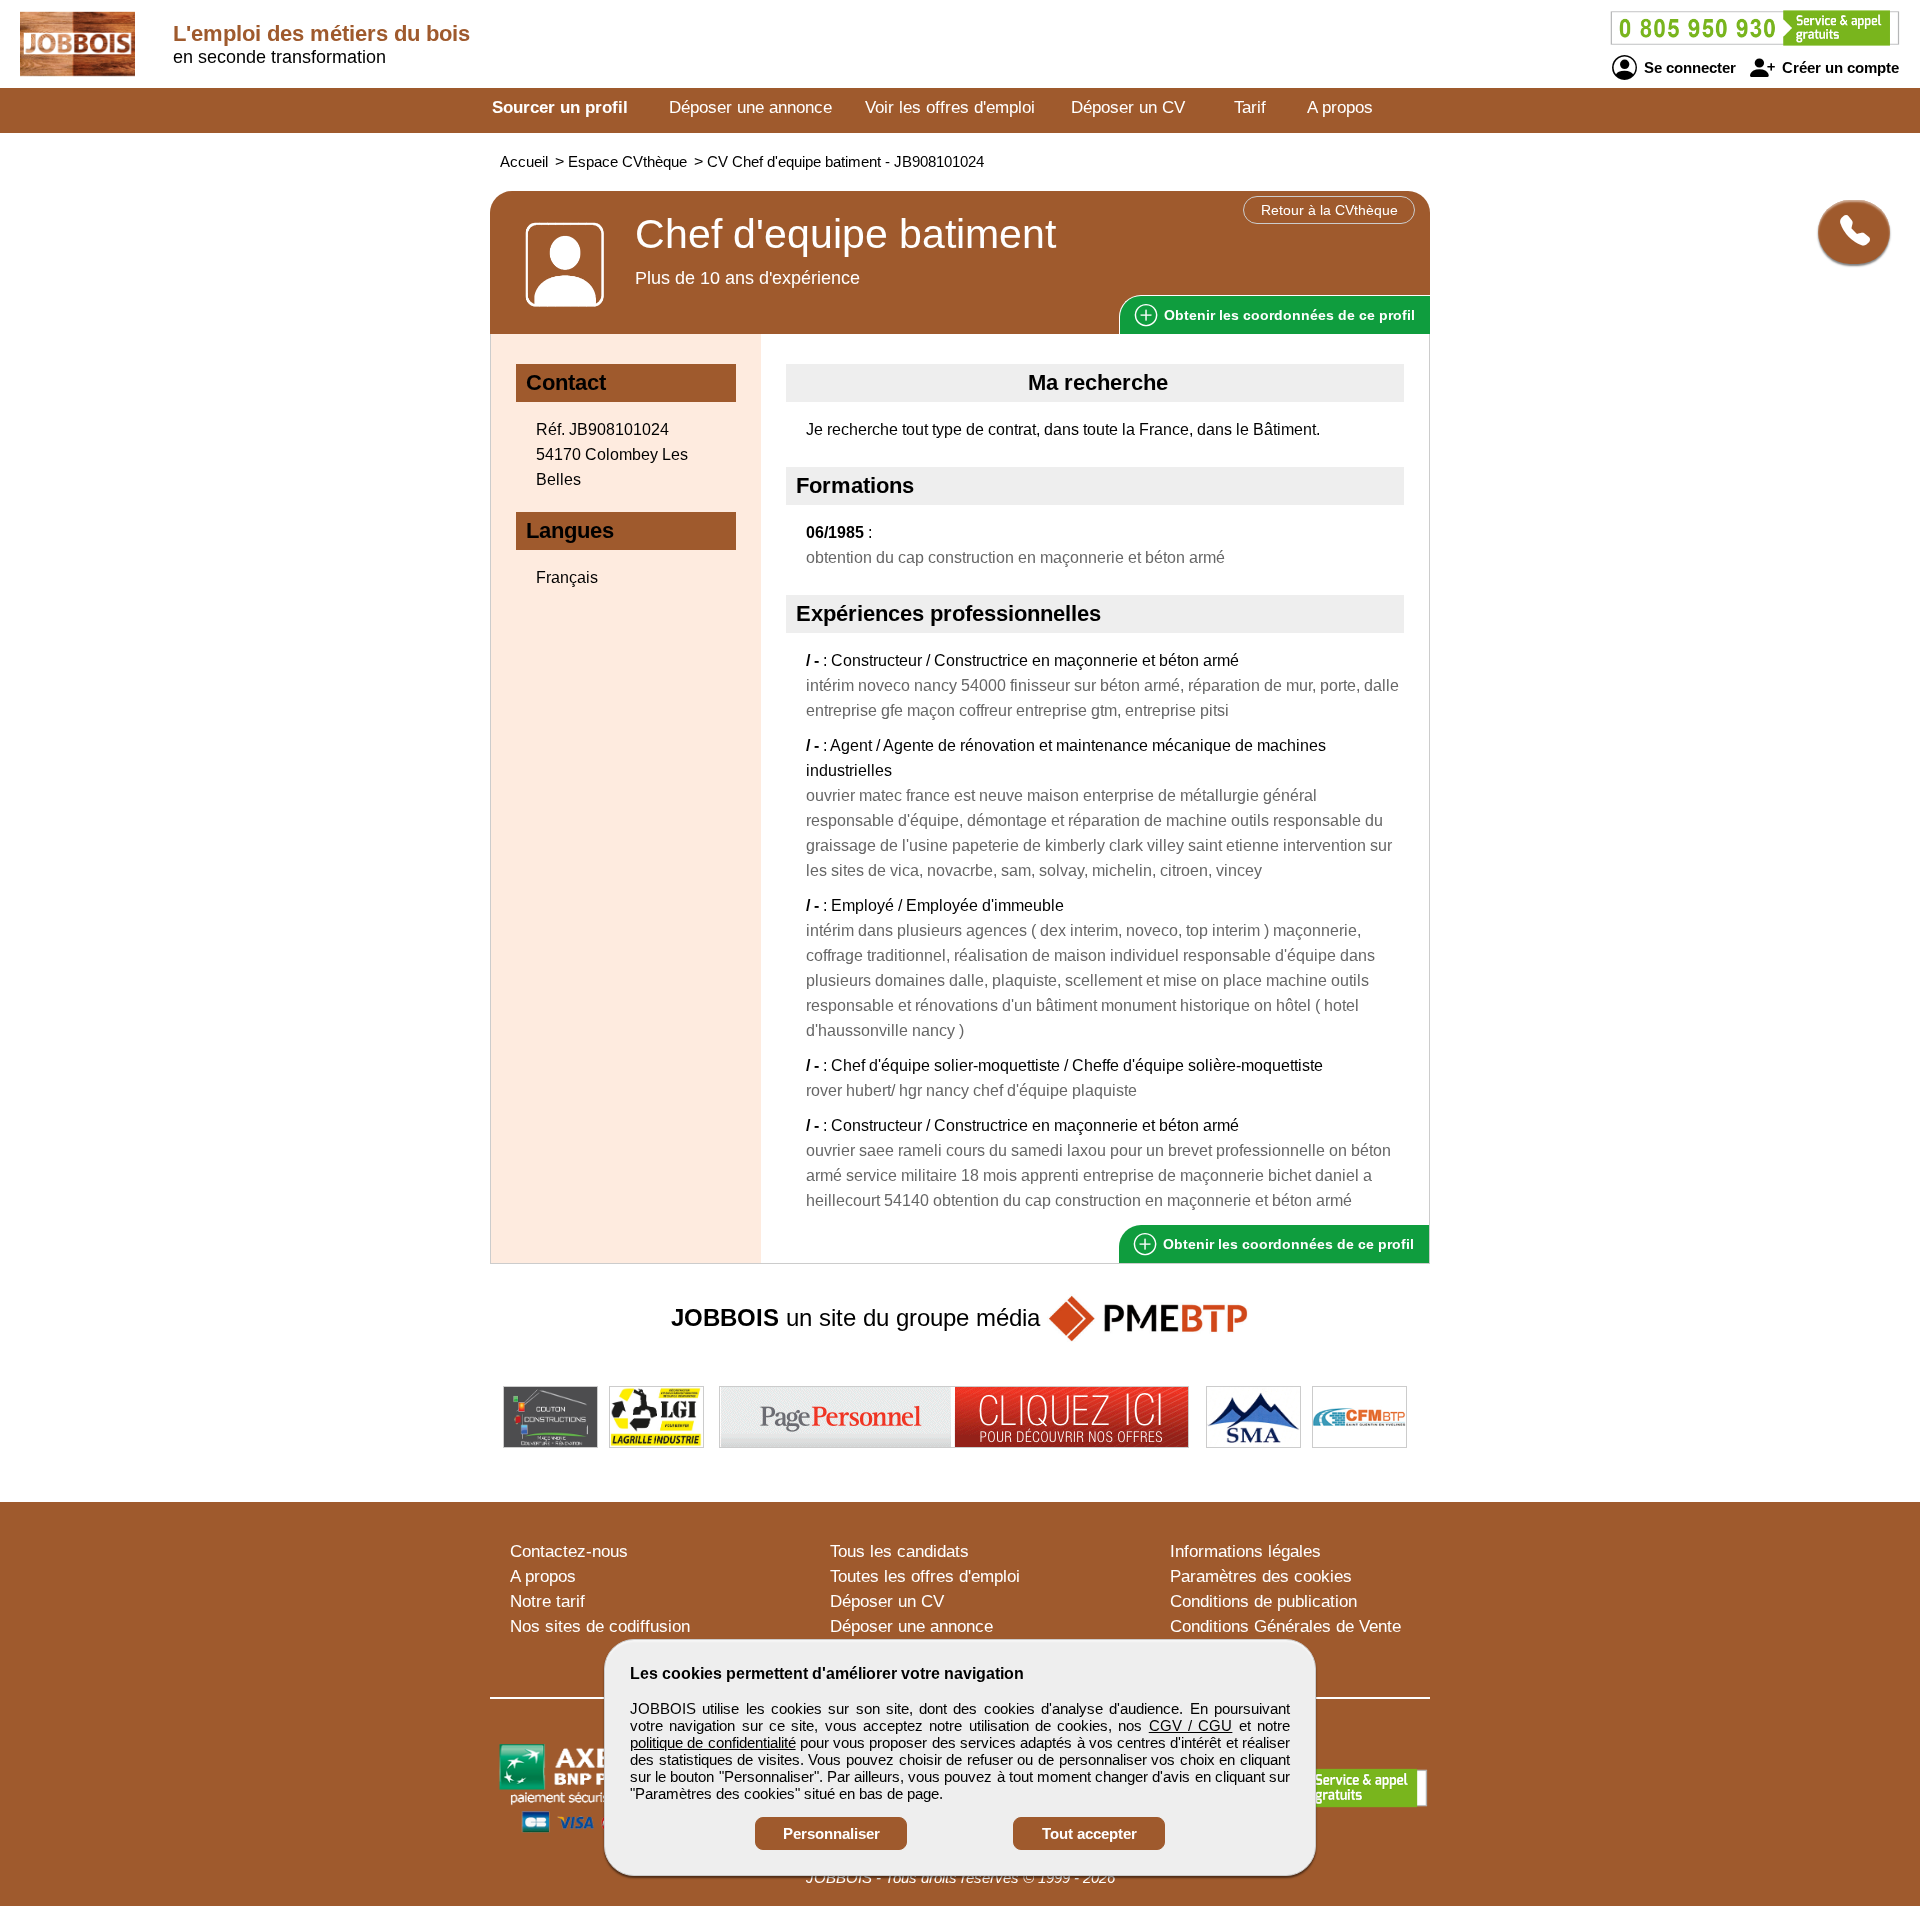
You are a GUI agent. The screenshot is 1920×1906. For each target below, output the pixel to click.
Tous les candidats (899, 1551)
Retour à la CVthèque (1329, 210)
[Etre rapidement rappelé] (1846, 232)
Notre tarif (547, 1601)
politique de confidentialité (713, 1742)
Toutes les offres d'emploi (925, 1576)
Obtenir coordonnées (1287, 315)
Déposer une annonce (750, 107)
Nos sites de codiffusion (600, 1626)
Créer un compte (1838, 67)
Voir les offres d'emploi (950, 107)
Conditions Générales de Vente (1285, 1626)
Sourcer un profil (560, 107)
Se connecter (1688, 67)
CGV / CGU (1191, 1725)
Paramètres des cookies (1261, 1576)
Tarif (1250, 107)
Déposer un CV (1128, 107)
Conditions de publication (1263, 1601)
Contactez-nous (569, 1551)
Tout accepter (1089, 1833)
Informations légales (1245, 1551)
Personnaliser (831, 1833)
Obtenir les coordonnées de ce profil (1286, 1244)
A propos (1340, 107)
